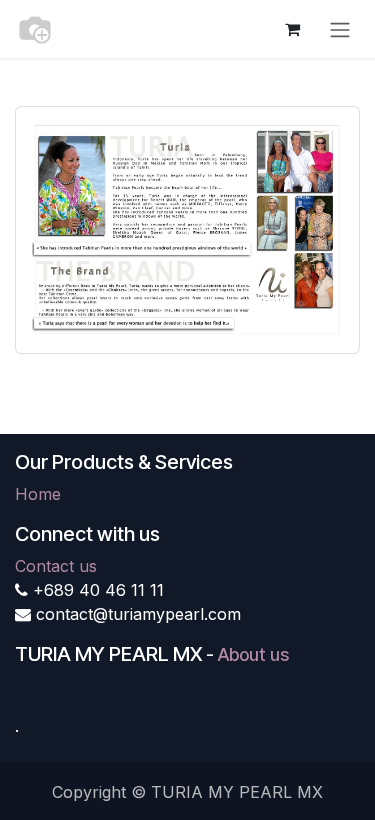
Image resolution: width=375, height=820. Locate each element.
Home (38, 494)
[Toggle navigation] (340, 29)
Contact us (56, 566)
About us (253, 654)
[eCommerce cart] (292, 29)
